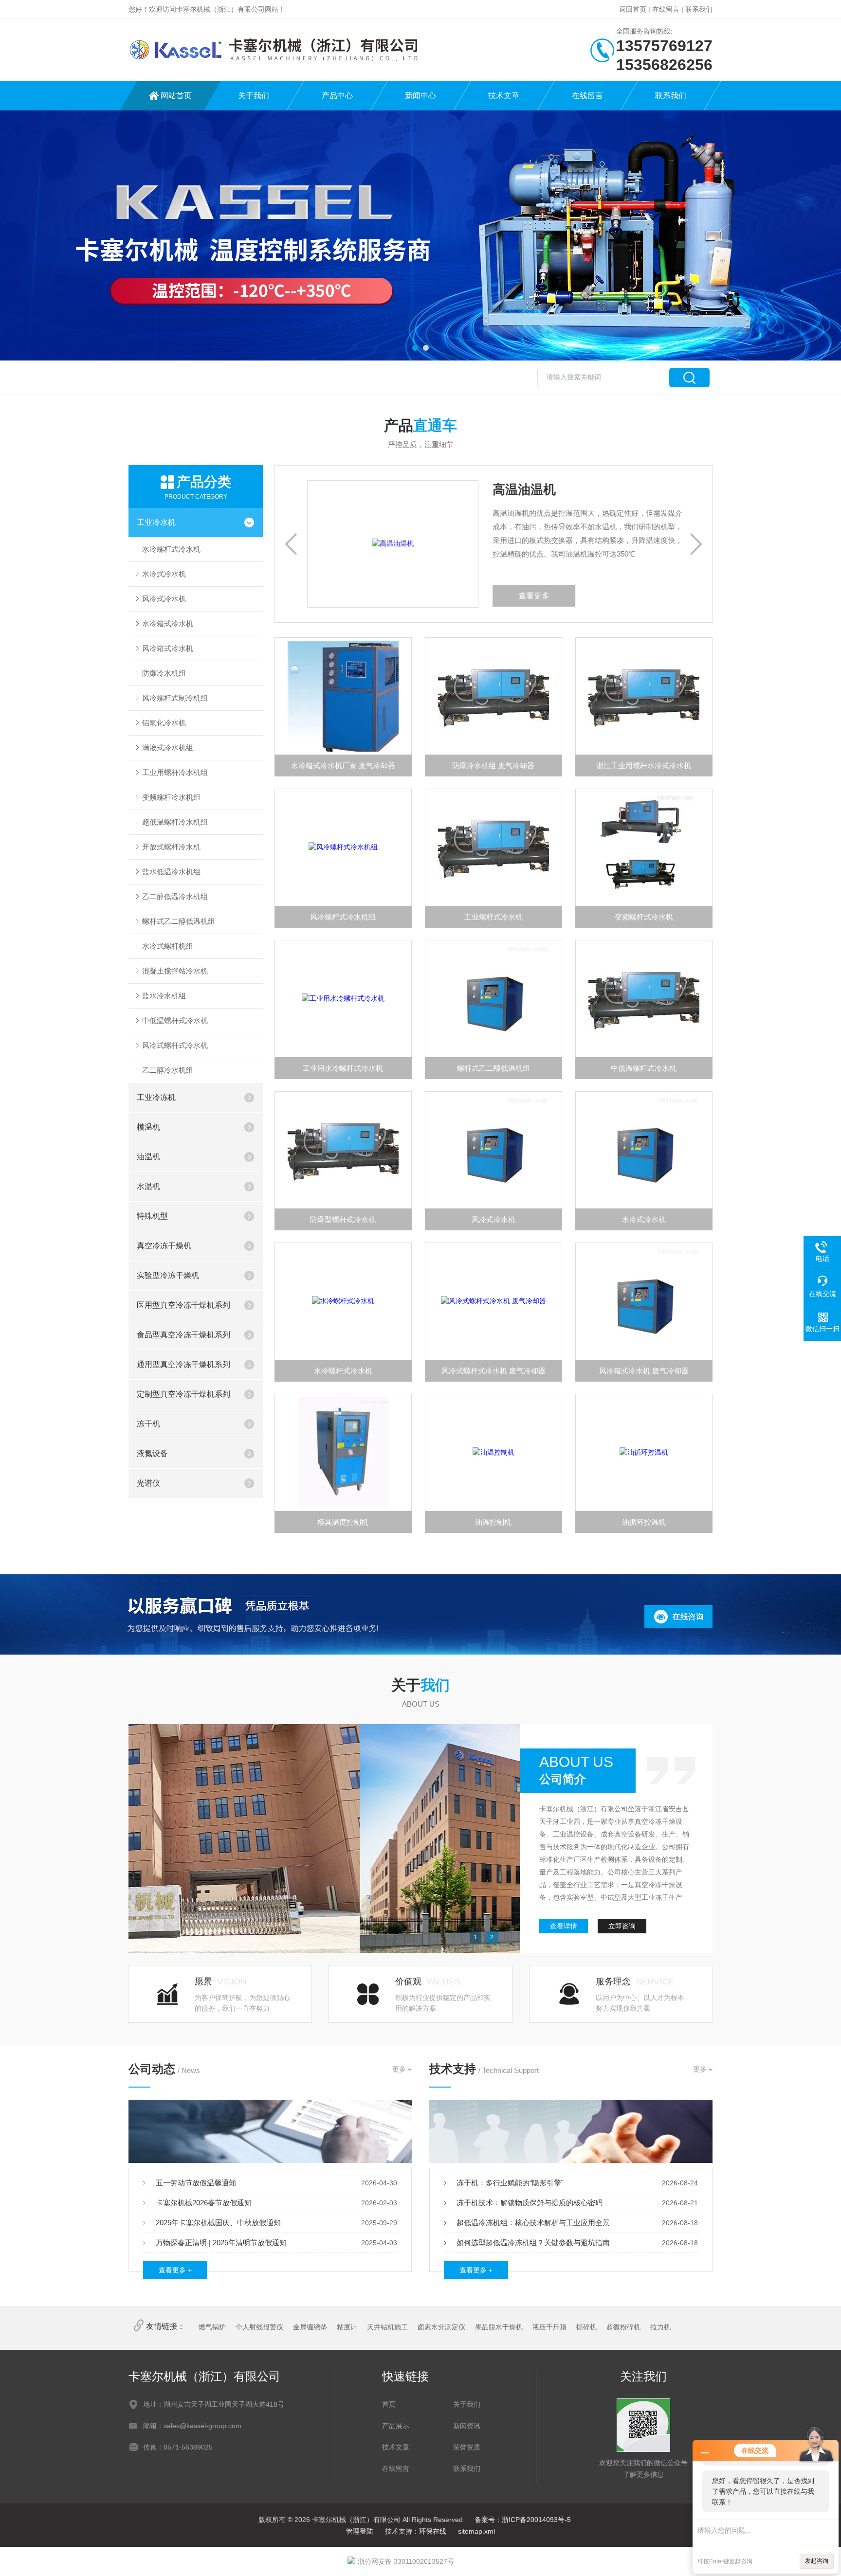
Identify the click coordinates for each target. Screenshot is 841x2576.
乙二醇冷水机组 (168, 1070)
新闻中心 (420, 96)
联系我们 (699, 9)
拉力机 (660, 2327)
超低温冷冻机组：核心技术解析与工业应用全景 (533, 2223)
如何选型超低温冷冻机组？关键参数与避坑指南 (533, 2243)
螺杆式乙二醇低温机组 (179, 921)
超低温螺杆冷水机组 (175, 822)
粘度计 (347, 2327)
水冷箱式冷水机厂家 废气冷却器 (343, 766)
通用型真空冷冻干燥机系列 (183, 1364)
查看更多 (484, 596)
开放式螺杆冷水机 (171, 847)
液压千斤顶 (549, 2327)
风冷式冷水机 (164, 599)
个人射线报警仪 (259, 2327)
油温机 (148, 1157)
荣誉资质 (467, 2447)
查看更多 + (175, 2270)
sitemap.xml (476, 2531)
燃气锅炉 (212, 2327)
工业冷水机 (156, 522)
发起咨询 (817, 2561)
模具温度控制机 (343, 1522)
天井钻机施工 (387, 2327)
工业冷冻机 (156, 1097)
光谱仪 (148, 1483)
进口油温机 (475, 489)
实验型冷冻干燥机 (168, 1275)
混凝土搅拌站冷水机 (175, 971)
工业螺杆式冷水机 (494, 917)
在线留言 (666, 9)
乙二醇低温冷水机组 (175, 896)
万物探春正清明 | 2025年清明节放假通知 (221, 2243)
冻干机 (148, 1424)
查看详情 (564, 1926)
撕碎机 (586, 2327)
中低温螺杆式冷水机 (175, 1020)
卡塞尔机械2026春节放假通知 (204, 2203)
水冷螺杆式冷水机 (171, 549)
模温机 (148, 1127)
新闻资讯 (467, 2426)
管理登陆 (360, 2531)
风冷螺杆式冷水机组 (343, 917)
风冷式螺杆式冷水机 (175, 1045)
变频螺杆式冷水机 (644, 917)
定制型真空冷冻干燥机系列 (183, 1394)
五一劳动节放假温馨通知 (196, 2183)
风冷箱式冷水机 (168, 648)
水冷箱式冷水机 (168, 623)
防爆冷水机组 (164, 673)
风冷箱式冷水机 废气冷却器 (644, 1371)
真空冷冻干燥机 (164, 1246)
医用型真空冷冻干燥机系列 (183, 1305)
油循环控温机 (644, 1522)
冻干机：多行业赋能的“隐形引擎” (510, 2183)
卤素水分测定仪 (441, 2327)
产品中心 (337, 96)
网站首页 (176, 96)
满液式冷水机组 (168, 748)
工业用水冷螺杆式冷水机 (343, 1068)
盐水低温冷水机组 (171, 872)
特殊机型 (152, 1216)
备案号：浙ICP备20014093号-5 (523, 2520)
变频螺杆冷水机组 (171, 797)
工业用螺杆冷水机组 (175, 772)
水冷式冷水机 (164, 574)
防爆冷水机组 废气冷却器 (493, 766)
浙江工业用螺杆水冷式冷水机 (644, 766)
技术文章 (504, 96)
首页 (389, 2404)
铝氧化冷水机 (164, 723)
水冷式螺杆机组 (168, 946)
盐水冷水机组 (164, 996)
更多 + (402, 2069)
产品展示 (396, 2426)
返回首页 (633, 9)
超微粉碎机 (623, 2327)
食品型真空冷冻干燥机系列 (183, 1335)
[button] (415, 348)
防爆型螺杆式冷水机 (343, 1219)
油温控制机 (493, 1522)
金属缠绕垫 (310, 2327)
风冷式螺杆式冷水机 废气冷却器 (494, 1371)
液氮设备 (152, 1453)
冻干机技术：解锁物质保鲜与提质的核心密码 (530, 2203)
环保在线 (433, 2531)
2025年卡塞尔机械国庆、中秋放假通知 (218, 2223)
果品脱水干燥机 (499, 2327)
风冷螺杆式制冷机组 (175, 698)
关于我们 (254, 96)
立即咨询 (622, 1926)
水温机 (148, 1186)
